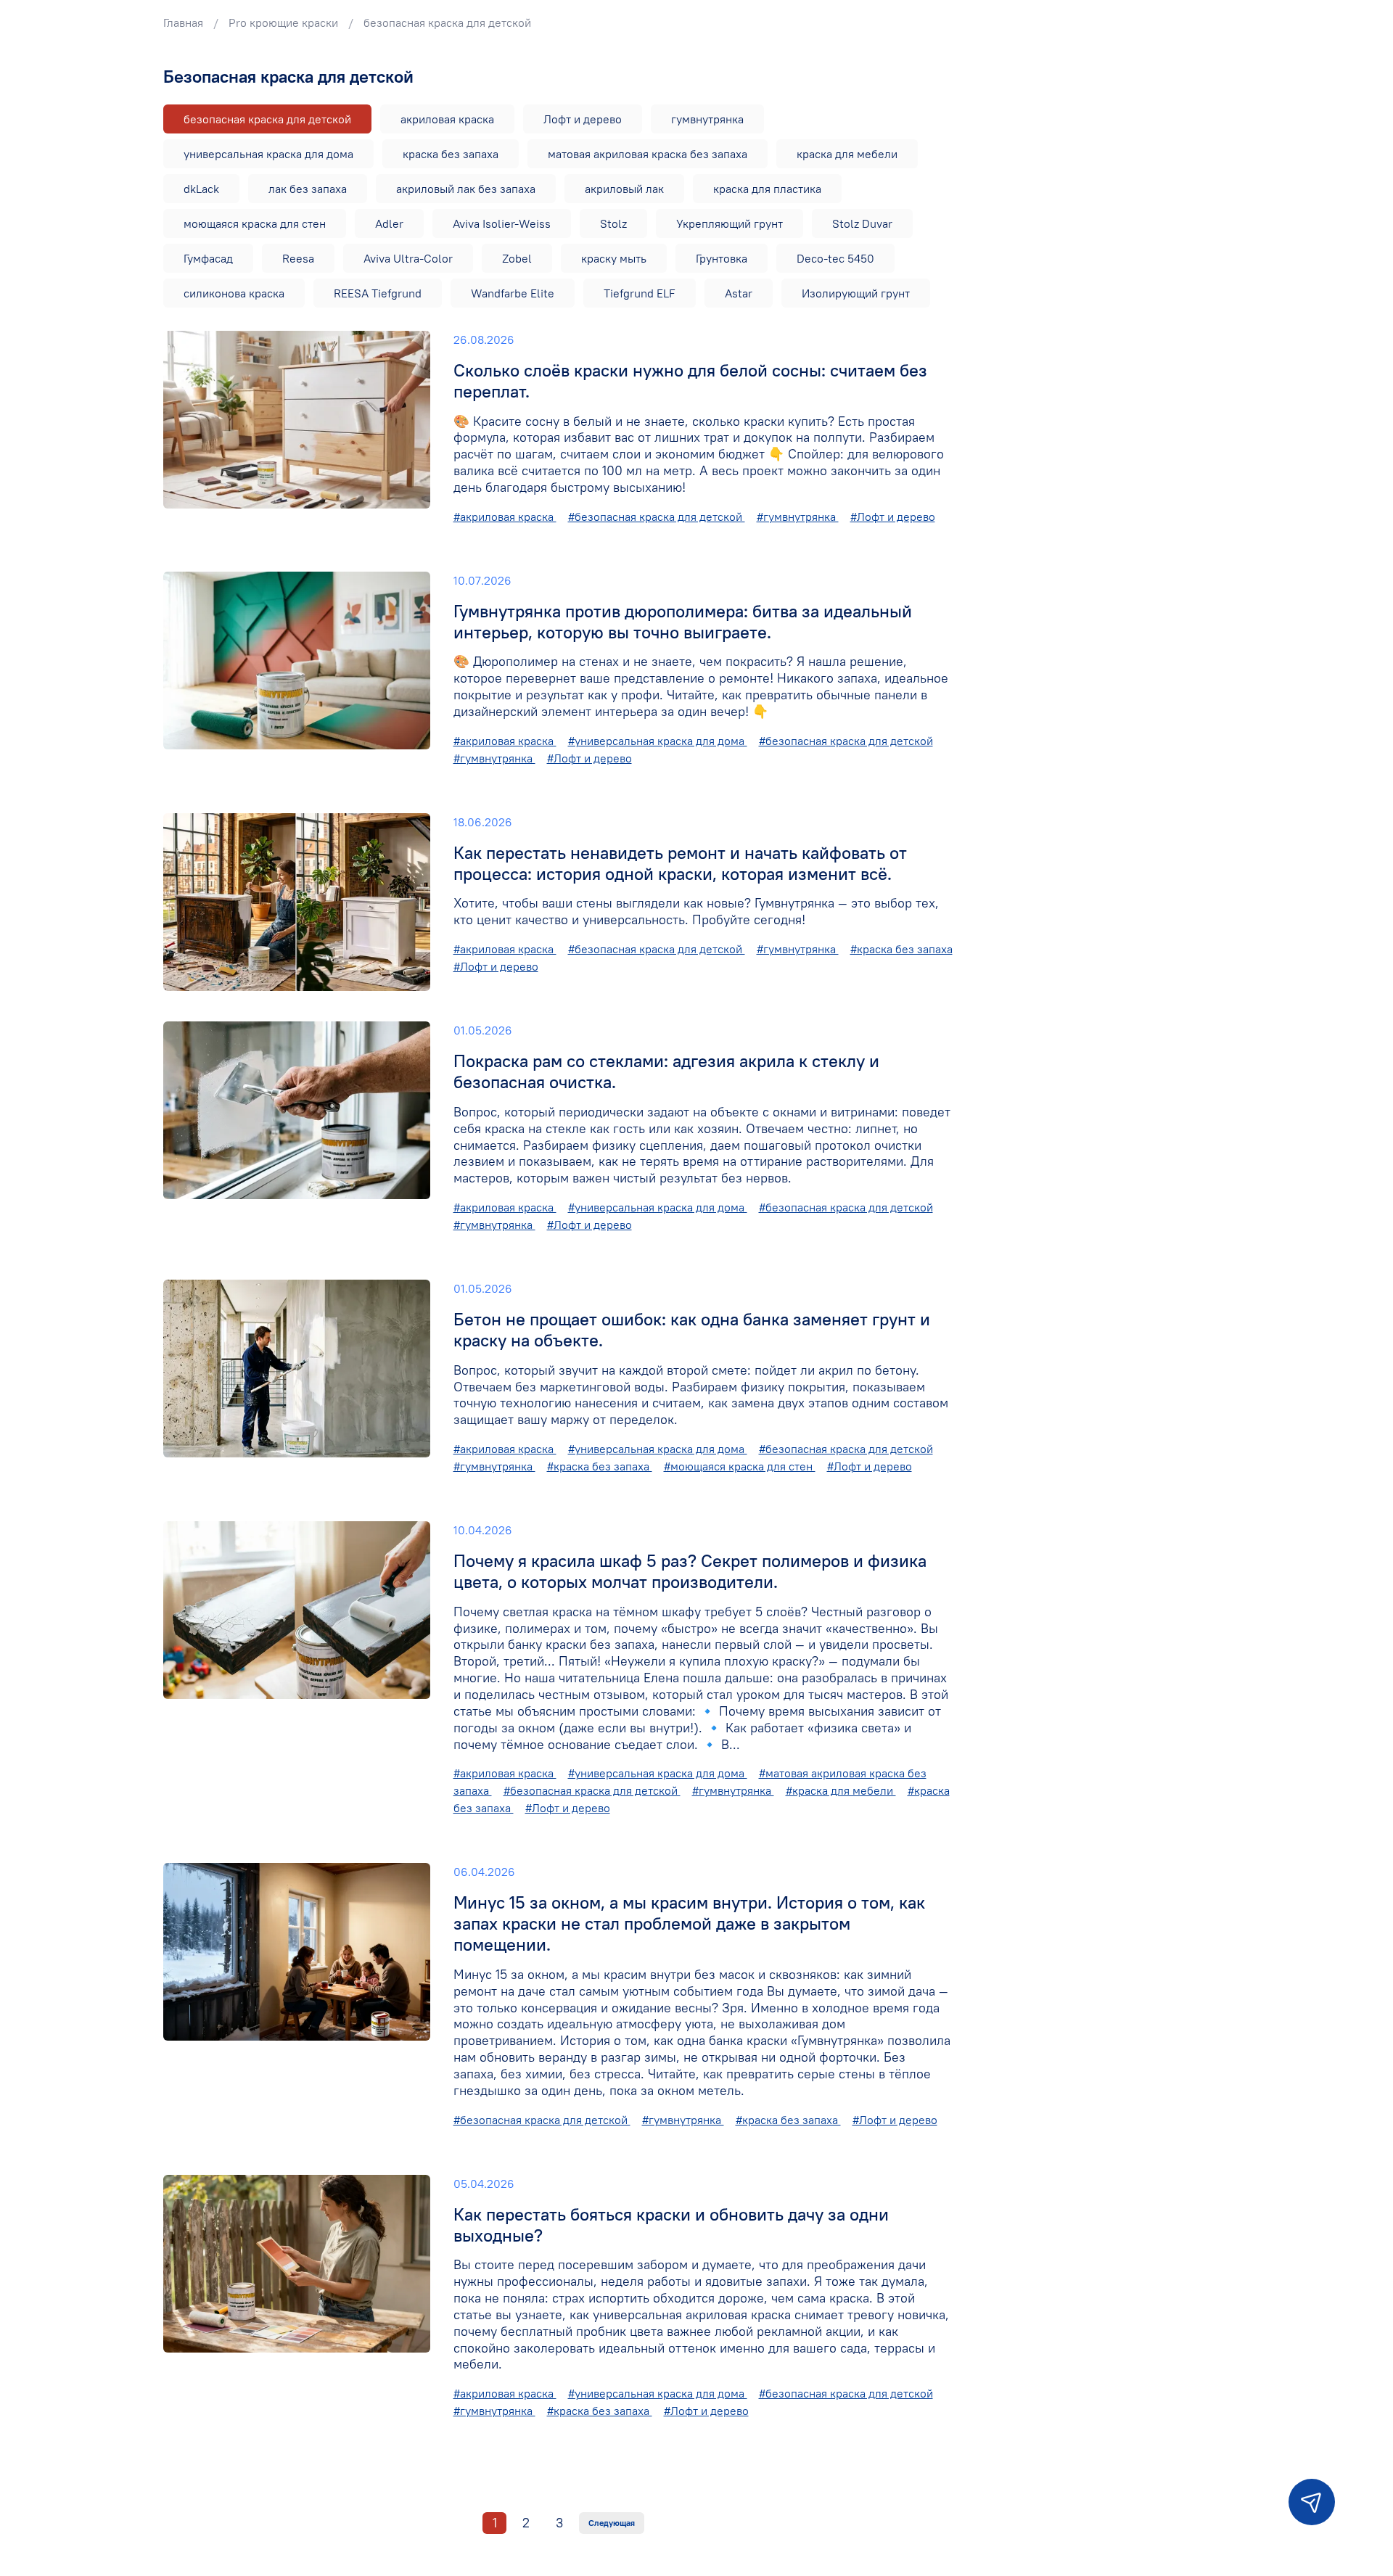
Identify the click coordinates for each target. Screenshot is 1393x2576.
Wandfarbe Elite (513, 293)
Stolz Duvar (862, 223)
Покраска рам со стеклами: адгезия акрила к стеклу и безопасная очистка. (666, 1071)
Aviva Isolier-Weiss (502, 223)
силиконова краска (234, 293)
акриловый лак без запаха (466, 189)
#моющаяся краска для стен (740, 1466)
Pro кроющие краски (283, 22)
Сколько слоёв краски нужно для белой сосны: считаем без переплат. (690, 380)
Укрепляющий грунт (730, 223)
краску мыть (614, 258)
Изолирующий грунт (856, 293)
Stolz (613, 223)
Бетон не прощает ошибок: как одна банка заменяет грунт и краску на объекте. (692, 1329)
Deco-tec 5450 (835, 258)
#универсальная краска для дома (658, 741)
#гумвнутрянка (798, 517)
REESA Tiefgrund (378, 293)
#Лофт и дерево (893, 517)
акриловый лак (624, 189)
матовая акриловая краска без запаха (648, 154)
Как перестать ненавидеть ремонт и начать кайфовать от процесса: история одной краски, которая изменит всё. (680, 863)
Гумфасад (208, 258)
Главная (183, 22)
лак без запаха (308, 189)
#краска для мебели (841, 1790)
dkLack (201, 189)
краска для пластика (767, 189)
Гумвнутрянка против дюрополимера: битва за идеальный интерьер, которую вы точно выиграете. (683, 621)
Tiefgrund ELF (640, 293)
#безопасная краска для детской (657, 517)
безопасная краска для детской (267, 119)
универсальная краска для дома (268, 154)
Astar (739, 293)
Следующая (612, 2523)
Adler (389, 223)
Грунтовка (722, 258)
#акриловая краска (505, 517)
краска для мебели (847, 154)
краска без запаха (451, 154)
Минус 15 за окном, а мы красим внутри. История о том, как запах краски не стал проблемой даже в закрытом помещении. (689, 1923)
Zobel (517, 258)
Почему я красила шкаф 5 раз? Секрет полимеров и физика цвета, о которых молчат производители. (690, 1571)
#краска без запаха (901, 949)
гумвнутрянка (707, 119)
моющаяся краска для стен (255, 223)
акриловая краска (447, 119)
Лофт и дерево (583, 119)
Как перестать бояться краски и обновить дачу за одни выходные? (671, 2225)
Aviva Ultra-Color (408, 258)
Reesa (298, 258)
